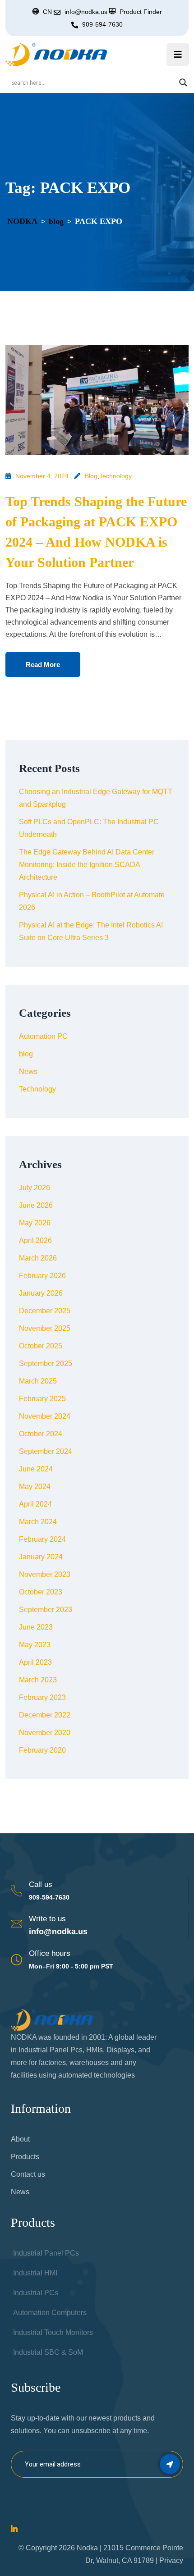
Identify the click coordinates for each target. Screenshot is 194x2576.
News (28, 1071)
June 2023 (36, 1627)
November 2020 (45, 1733)
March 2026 (38, 1258)
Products (25, 2157)
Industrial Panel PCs (46, 2253)
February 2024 (42, 1539)
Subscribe (170, 2464)
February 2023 (42, 1697)
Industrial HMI (35, 2273)
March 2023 (38, 1680)
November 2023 (45, 1574)
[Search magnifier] (183, 82)
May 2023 (35, 1645)
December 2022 (45, 1715)
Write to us (47, 1919)
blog (91, 476)
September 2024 (46, 1451)
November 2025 (45, 1328)
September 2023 (46, 1610)
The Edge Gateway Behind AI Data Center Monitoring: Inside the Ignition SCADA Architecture (87, 865)
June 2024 (36, 1469)
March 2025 (38, 1381)
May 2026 (35, 1223)
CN (47, 12)
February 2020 (42, 1750)
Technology (115, 476)
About (20, 2139)
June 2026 (36, 1205)
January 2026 (41, 1293)
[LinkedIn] (14, 2529)
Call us (41, 1884)
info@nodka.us (58, 1932)
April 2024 (35, 1504)
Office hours (50, 1953)
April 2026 (35, 1240)
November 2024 (45, 1416)
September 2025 (46, 1363)
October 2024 (41, 1434)
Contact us (28, 2174)
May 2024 (35, 1487)
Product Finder (141, 12)
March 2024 (38, 1522)
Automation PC (43, 1036)
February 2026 (42, 1276)
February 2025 (42, 1399)
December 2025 (45, 1311)
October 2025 (41, 1346)
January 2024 (41, 1557)
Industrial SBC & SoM (48, 2352)
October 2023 (41, 1592)
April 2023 (35, 1662)
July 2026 (35, 1188)
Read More (43, 665)
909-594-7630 (102, 24)
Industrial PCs (36, 2293)
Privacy (171, 2560)
